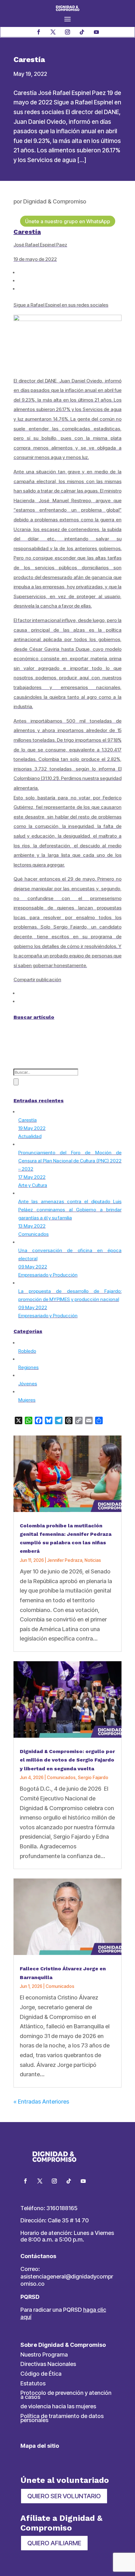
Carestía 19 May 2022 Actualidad (32, 1128)
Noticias (93, 1560)
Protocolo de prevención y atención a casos (66, 2395)
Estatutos (33, 2383)
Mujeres (27, 1400)
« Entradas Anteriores (41, 2102)
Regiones (28, 1367)
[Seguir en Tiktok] (82, 32)
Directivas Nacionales (48, 2364)
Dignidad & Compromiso (55, 201)
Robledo (27, 1351)
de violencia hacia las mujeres (58, 2406)
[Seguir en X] (53, 32)
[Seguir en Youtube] (96, 32)
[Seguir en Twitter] (40, 2181)
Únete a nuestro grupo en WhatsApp (68, 221)
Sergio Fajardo (93, 1777)
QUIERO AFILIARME (54, 2543)
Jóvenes (28, 1384)
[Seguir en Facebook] (39, 32)
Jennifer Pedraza (65, 1560)
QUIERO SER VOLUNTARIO (64, 2496)
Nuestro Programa (44, 2355)
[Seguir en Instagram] (67, 32)
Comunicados (61, 1777)
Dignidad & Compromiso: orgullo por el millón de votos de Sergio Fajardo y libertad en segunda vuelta (67, 1760)
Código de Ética (41, 2374)
